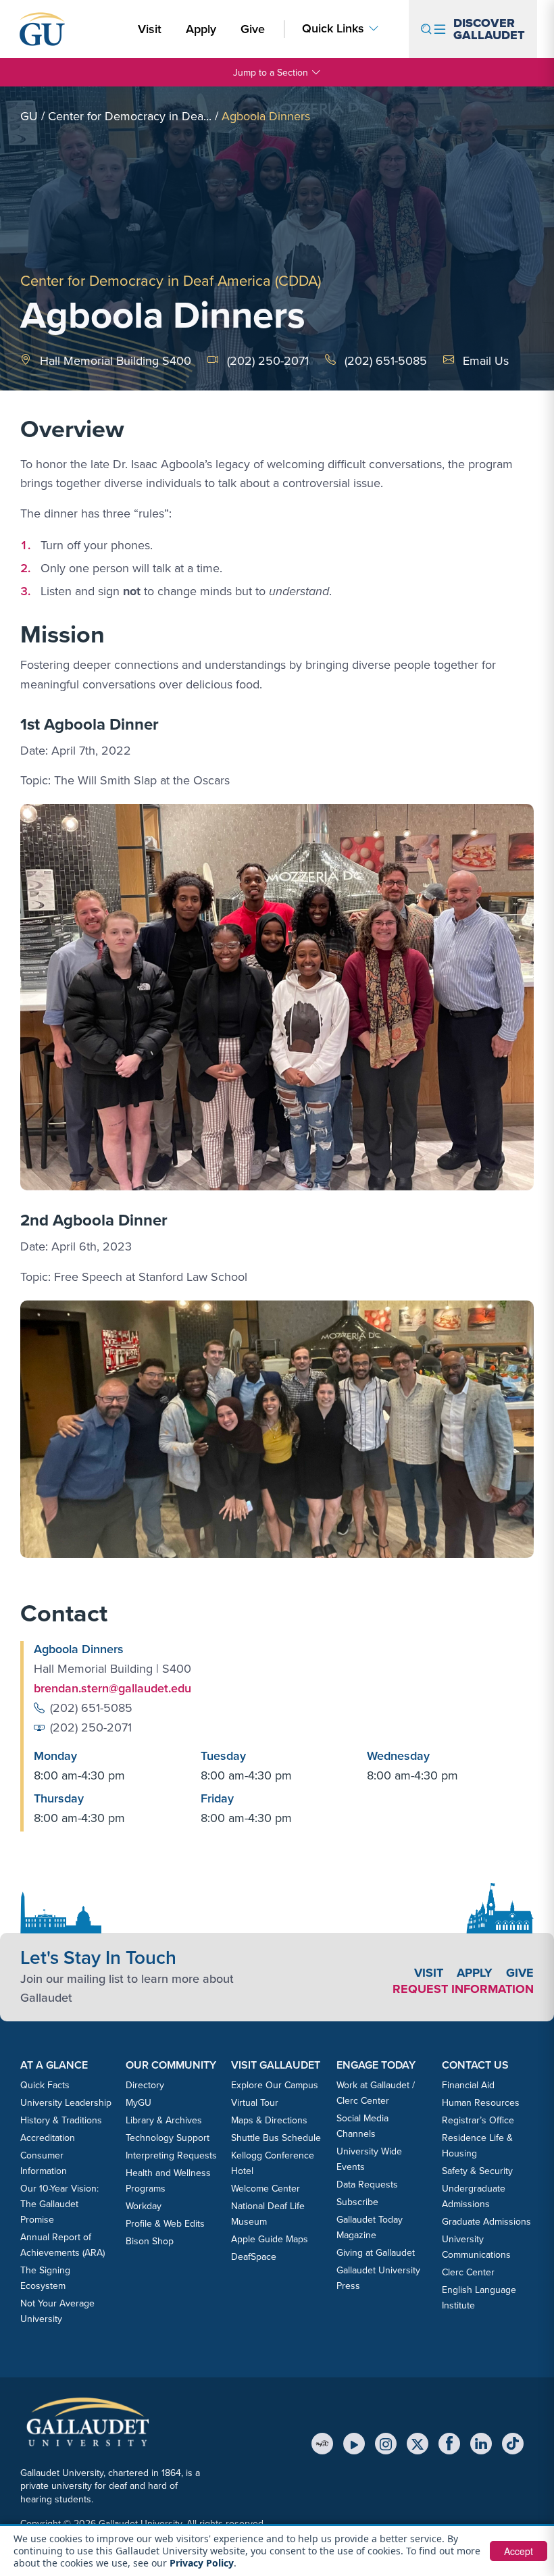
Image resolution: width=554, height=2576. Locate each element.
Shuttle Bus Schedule (276, 2138)
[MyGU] (322, 2444)
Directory (145, 2085)
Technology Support (168, 2138)
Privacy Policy (202, 2563)
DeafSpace (254, 2256)
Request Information (463, 1989)
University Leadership (66, 2102)
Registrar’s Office (478, 2120)
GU (29, 116)
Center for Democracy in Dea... (130, 116)
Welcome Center (266, 2188)
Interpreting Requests (171, 2155)
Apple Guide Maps (270, 2239)
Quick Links (333, 28)
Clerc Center (468, 2272)
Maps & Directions (269, 2120)
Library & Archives (164, 2120)
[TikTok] (513, 2444)
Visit (150, 29)
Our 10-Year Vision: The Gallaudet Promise (59, 2204)
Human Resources (481, 2102)
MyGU (138, 2102)
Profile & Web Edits (165, 2223)
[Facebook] (449, 2444)
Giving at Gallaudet (376, 2252)
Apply (203, 28)
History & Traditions (61, 2120)
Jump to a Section (271, 72)
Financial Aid (468, 2085)
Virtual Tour (255, 2102)
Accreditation (48, 2138)
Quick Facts (45, 2085)
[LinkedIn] (481, 2444)
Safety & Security (477, 2171)
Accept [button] (519, 2551)
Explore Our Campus (275, 2085)
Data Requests (367, 2184)
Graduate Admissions (486, 2221)
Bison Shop (150, 2241)
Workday (144, 2206)
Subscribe (357, 2202)
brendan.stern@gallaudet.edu (112, 1688)
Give (253, 29)
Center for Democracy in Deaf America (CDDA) (171, 280)
